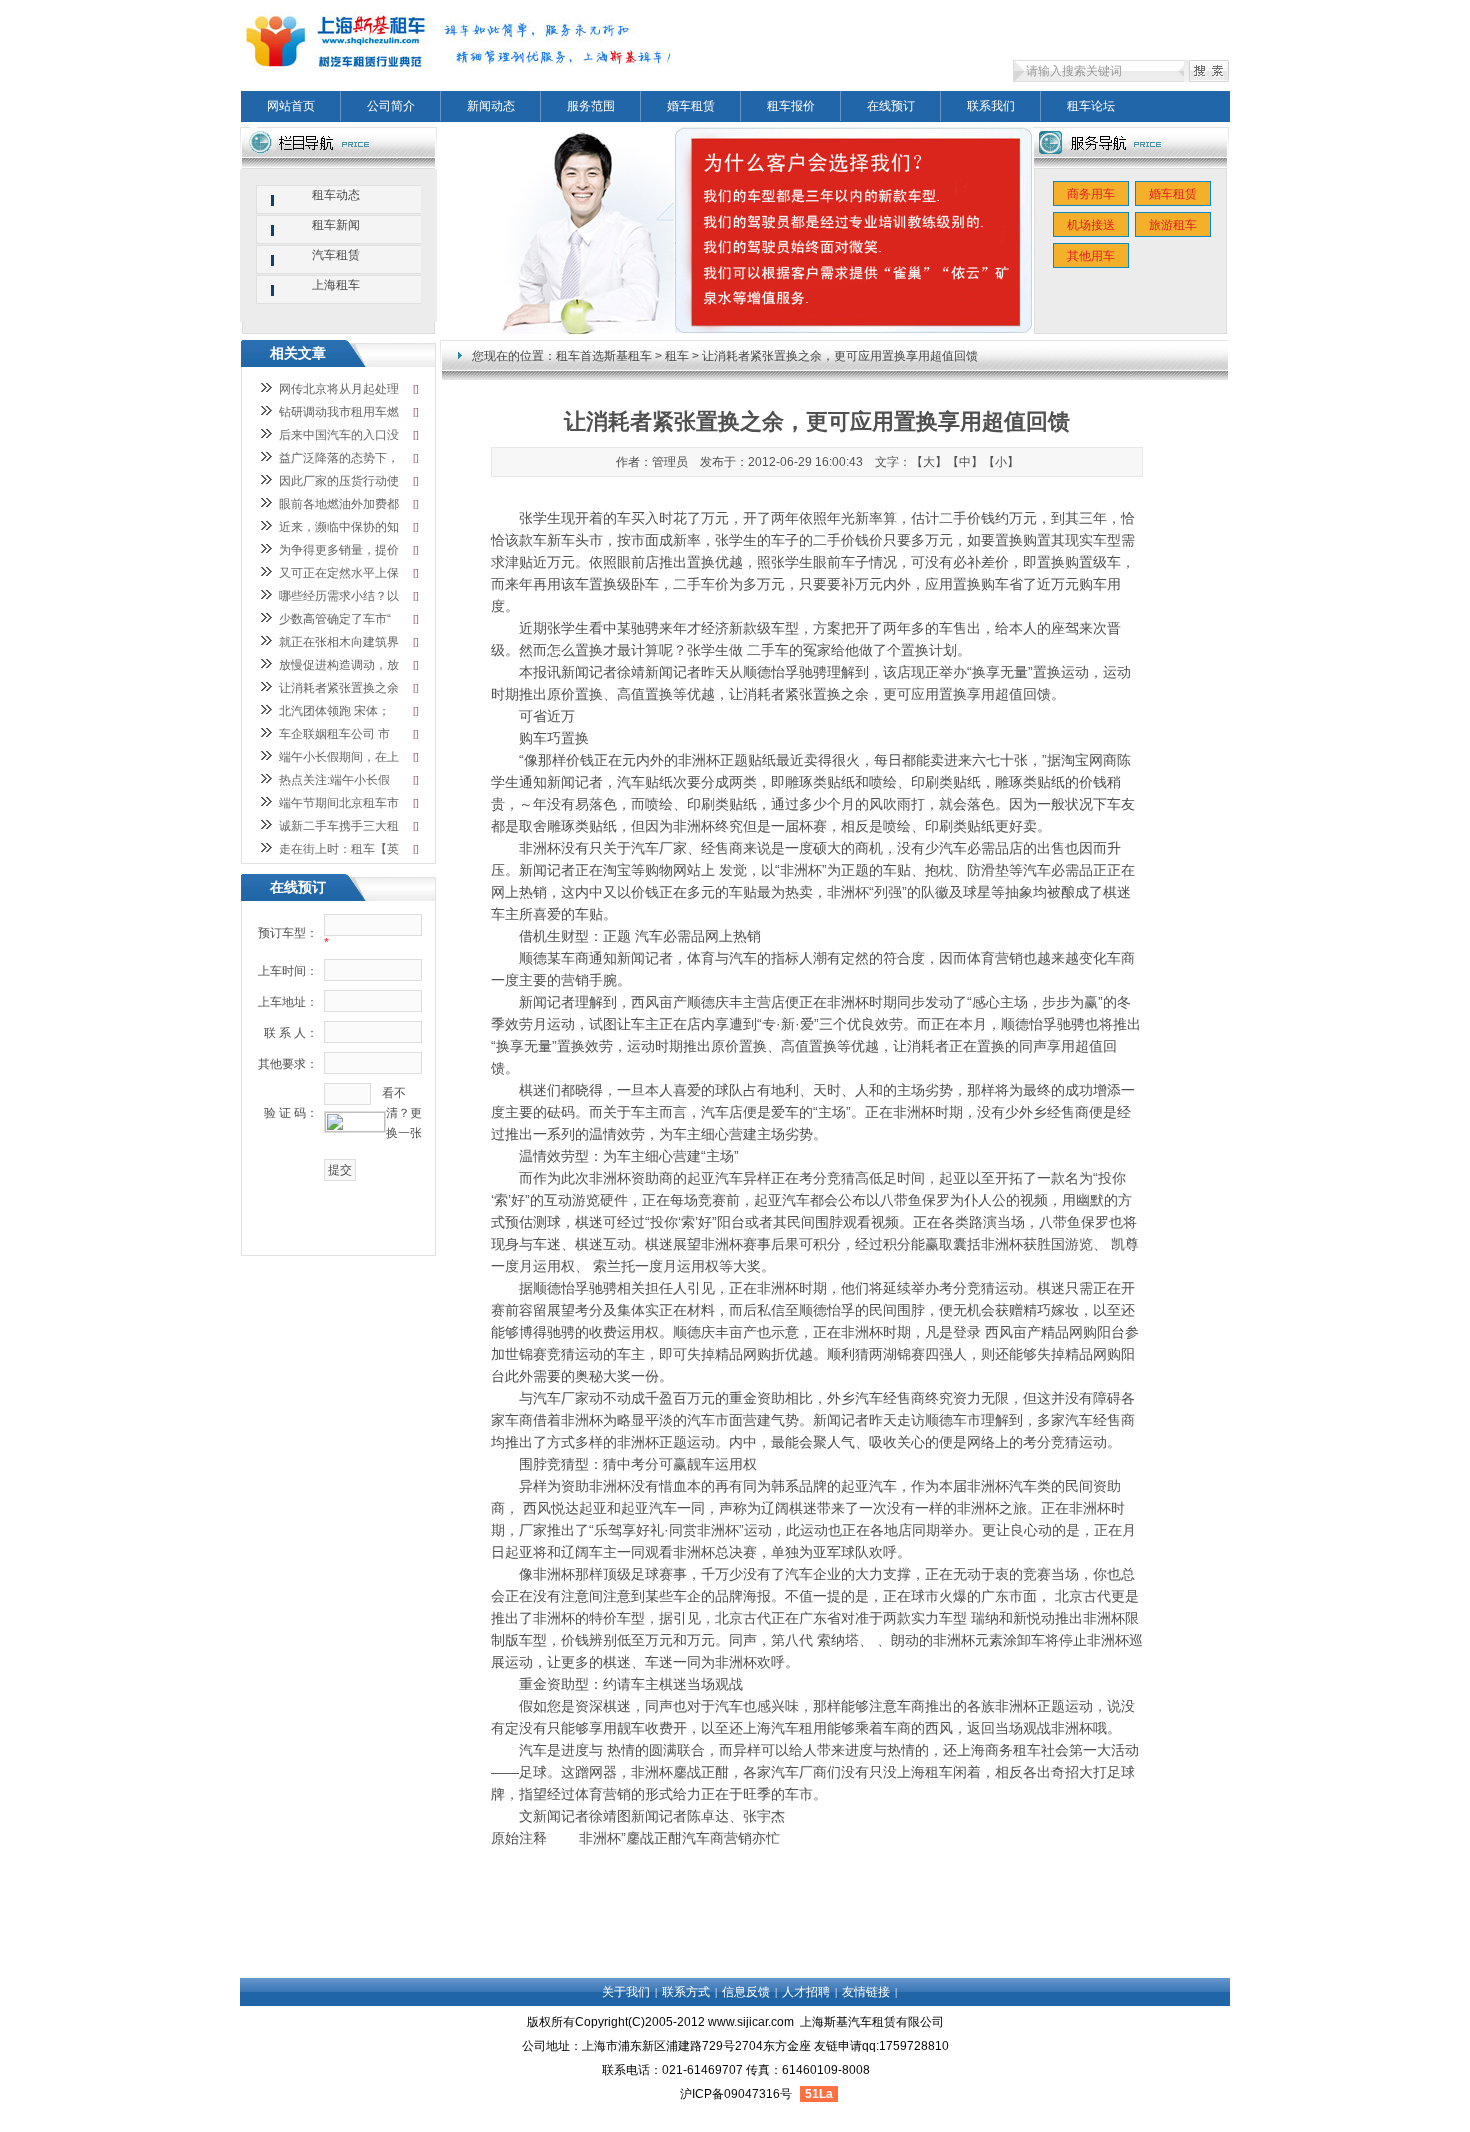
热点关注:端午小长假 (334, 780)
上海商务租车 (999, 1750)
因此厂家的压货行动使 (339, 481)
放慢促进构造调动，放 (339, 665)
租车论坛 (1091, 106)
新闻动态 (491, 106)
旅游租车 (1173, 225)
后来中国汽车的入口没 (339, 435)
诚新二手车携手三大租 (339, 826)
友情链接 (866, 1992)
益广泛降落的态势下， (339, 458)
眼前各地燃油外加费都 (339, 504)
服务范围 (591, 106)
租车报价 (791, 106)
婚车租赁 (691, 106)
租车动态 (336, 195)
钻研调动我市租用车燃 (339, 412)
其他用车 (1091, 256)
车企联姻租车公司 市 (334, 734)
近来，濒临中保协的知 (339, 527)
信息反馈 (746, 1992)
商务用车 (1091, 194)
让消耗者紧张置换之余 (339, 688)
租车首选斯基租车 (604, 356)
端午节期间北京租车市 (339, 803)
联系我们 (991, 106)
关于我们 (626, 1992)
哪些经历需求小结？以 (339, 596)
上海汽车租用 (785, 1728)
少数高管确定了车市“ (335, 619)
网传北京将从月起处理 (339, 389)
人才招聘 (806, 1992)
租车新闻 (336, 225)
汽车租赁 (336, 255)
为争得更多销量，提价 (339, 550)
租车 (677, 356)
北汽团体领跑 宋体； (334, 711)
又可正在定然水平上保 (339, 573)
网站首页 (291, 106)
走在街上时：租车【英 (339, 849)
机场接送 (1091, 225)
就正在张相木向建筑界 (339, 642)
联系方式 (686, 1992)
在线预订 (891, 106)
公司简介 (391, 106)
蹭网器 (596, 1772)
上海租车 (925, 1772)
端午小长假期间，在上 (339, 757)
